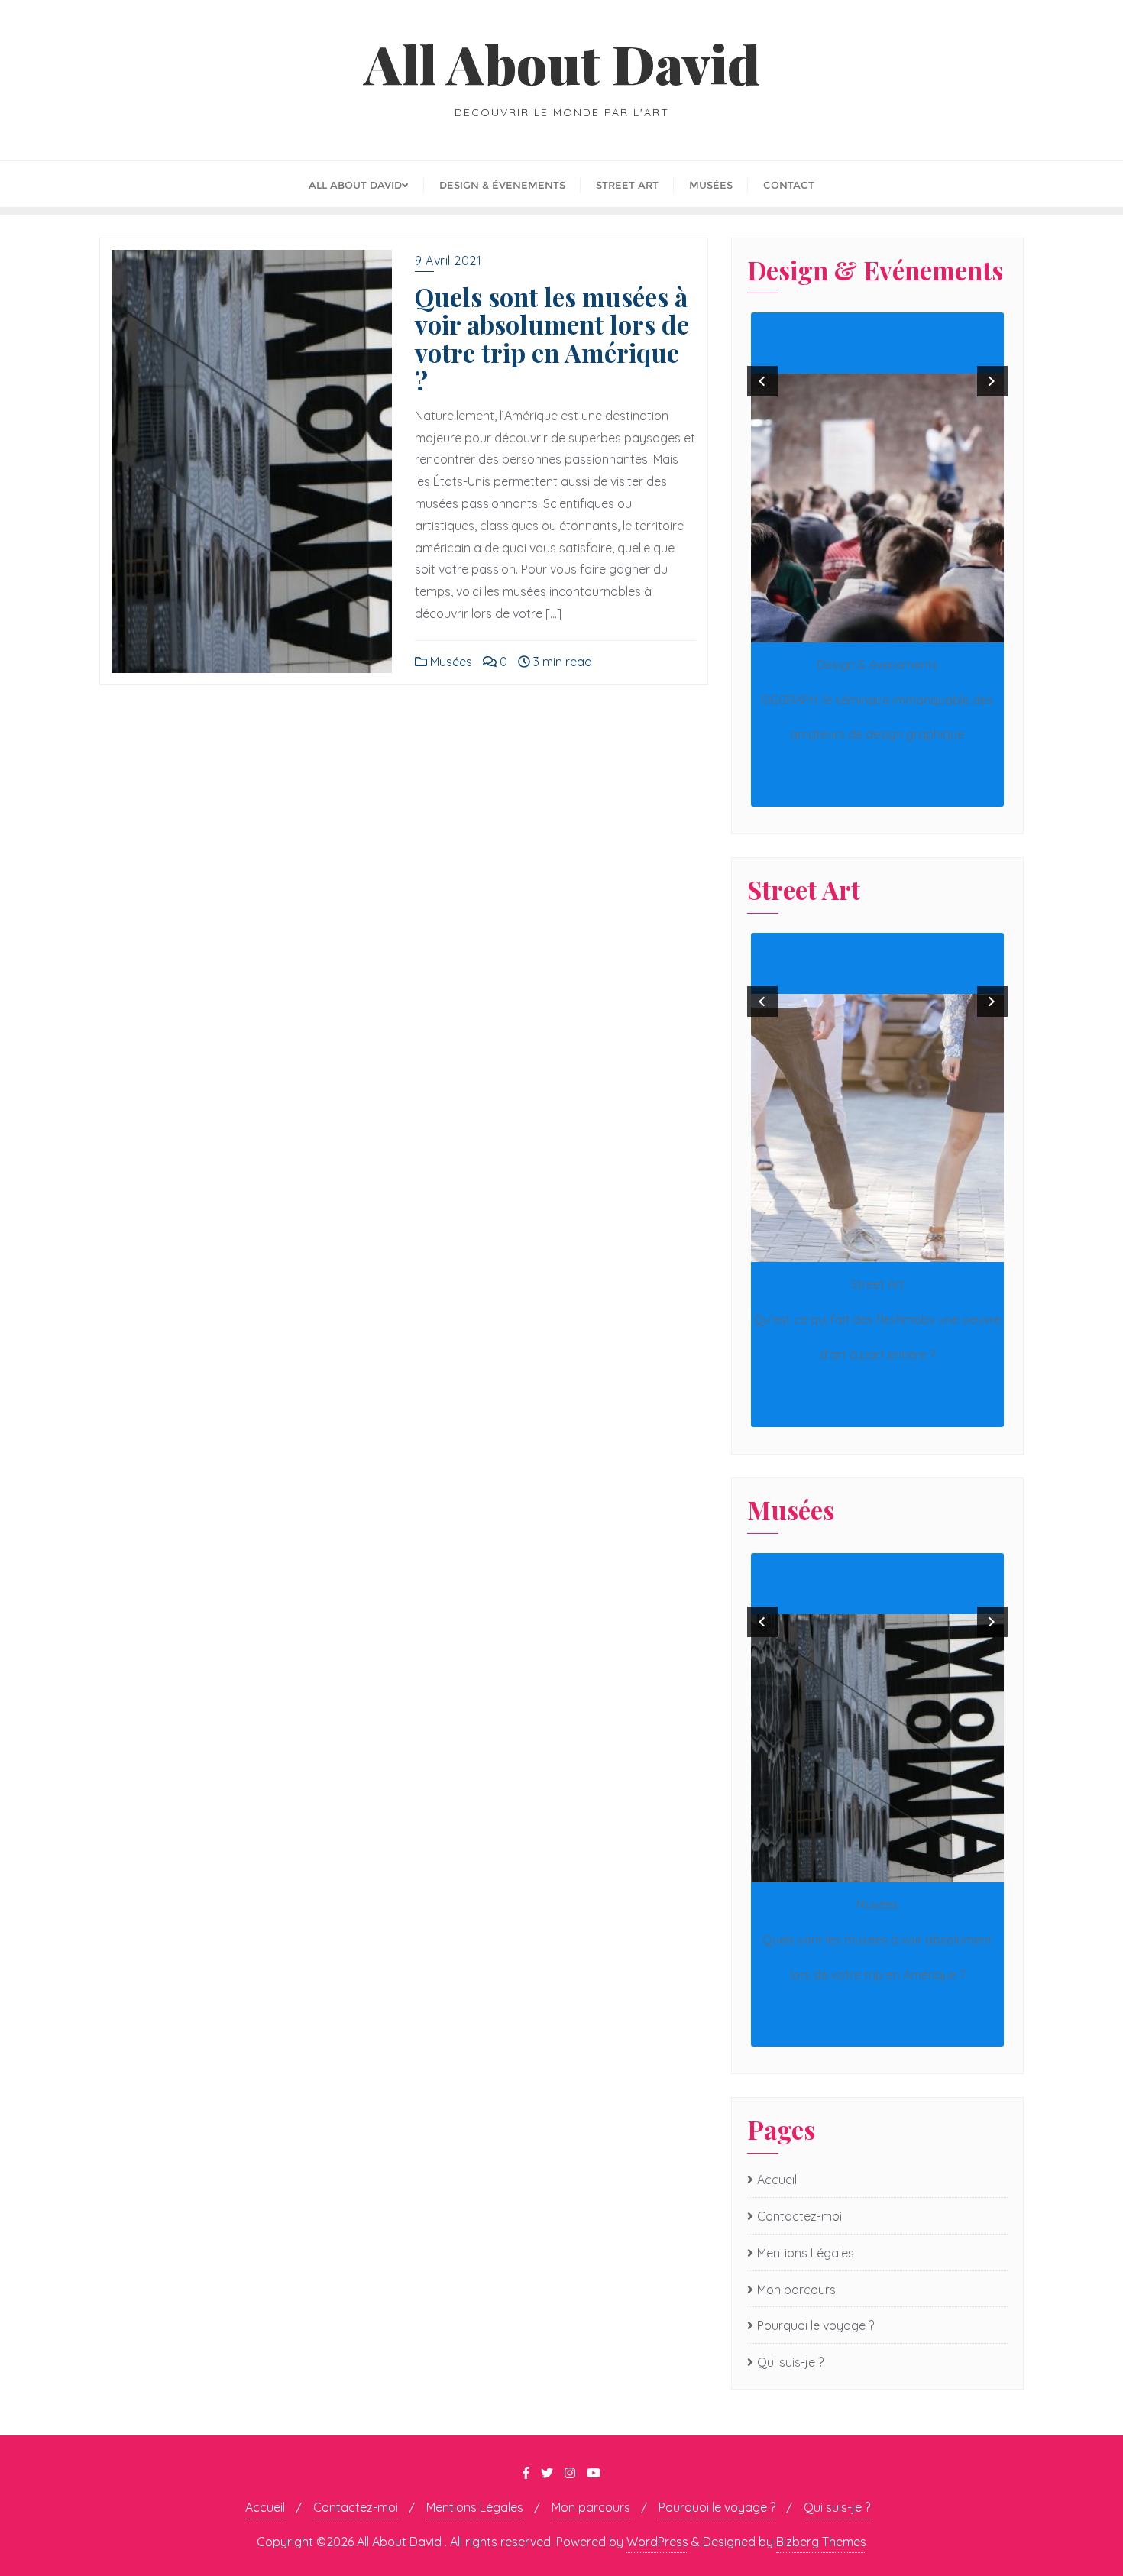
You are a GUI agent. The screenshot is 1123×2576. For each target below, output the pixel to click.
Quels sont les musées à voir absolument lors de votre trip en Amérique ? (552, 338)
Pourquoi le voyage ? (816, 2325)
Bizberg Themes (821, 2542)
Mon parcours (796, 2290)
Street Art (877, 1284)
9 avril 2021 (448, 261)
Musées (450, 662)
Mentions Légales (806, 2253)
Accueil (777, 2180)
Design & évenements (877, 665)
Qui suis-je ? (790, 2362)
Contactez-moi (799, 2216)
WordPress (657, 2542)
